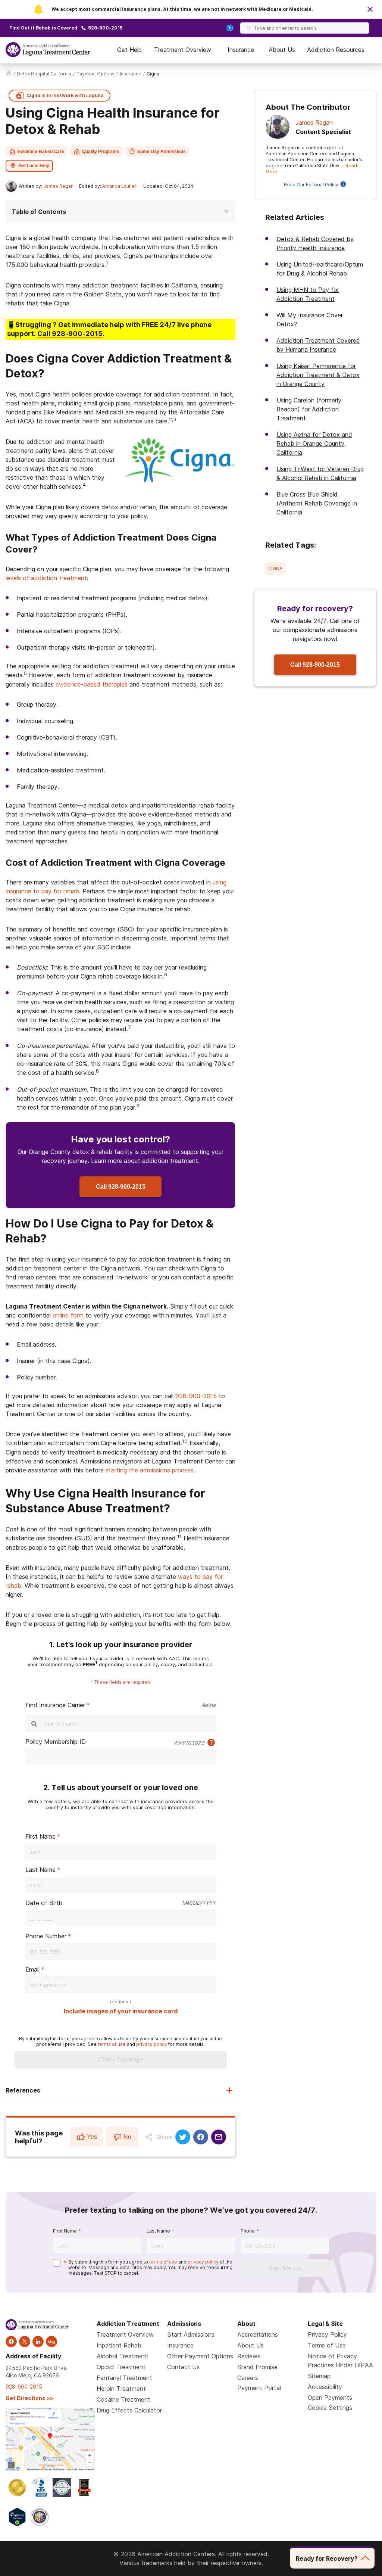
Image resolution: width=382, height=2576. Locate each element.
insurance (131, 74)
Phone (248, 2231)
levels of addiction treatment (46, 578)
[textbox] (120, 1918)
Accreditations (258, 2334)
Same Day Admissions (162, 152)
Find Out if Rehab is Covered (43, 28)
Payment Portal (259, 2388)
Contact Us (183, 2367)
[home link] (9, 74)
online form (68, 1315)
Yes (92, 2137)
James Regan (58, 186)
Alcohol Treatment (123, 2356)
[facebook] (11, 2342)
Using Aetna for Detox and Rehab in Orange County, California (314, 444)
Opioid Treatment (121, 2367)
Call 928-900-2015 (121, 1187)
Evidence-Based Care (41, 152)
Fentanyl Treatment (124, 2378)
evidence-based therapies (92, 684)
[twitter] (25, 2342)
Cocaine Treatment (123, 2399)
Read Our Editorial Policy (311, 185)
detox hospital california (44, 74)
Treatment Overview (183, 50)
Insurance (241, 50)
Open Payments (330, 2398)
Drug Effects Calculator (129, 2410)
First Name (40, 1836)
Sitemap (319, 2376)
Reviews (249, 2356)
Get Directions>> (29, 2398)
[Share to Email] (219, 2137)
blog (51, 2342)
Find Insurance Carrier (55, 1705)
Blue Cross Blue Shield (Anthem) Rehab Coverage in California (317, 503)
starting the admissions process (150, 1470)
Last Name (40, 1870)
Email (32, 1969)
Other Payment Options (200, 2356)
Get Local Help (34, 166)
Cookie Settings (330, 2408)
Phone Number (46, 1936)
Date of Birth (44, 1903)
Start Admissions (191, 2334)
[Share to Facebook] (201, 2137)
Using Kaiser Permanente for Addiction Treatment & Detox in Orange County (318, 375)
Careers (248, 2378)
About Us (282, 50)
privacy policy (152, 2044)
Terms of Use (327, 2345)
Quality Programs (101, 152)
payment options (95, 74)
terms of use (112, 2044)
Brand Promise (257, 2367)
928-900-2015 (105, 28)
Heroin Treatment (121, 2389)
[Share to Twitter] (183, 2137)
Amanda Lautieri (120, 186)
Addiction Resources (336, 50)
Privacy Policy (327, 2334)
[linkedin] (38, 2342)
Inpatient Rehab (119, 2345)
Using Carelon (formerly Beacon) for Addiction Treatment (309, 409)
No (127, 2137)
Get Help (129, 50)
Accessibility (325, 2387)
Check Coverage (120, 2059)
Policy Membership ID (56, 1742)
